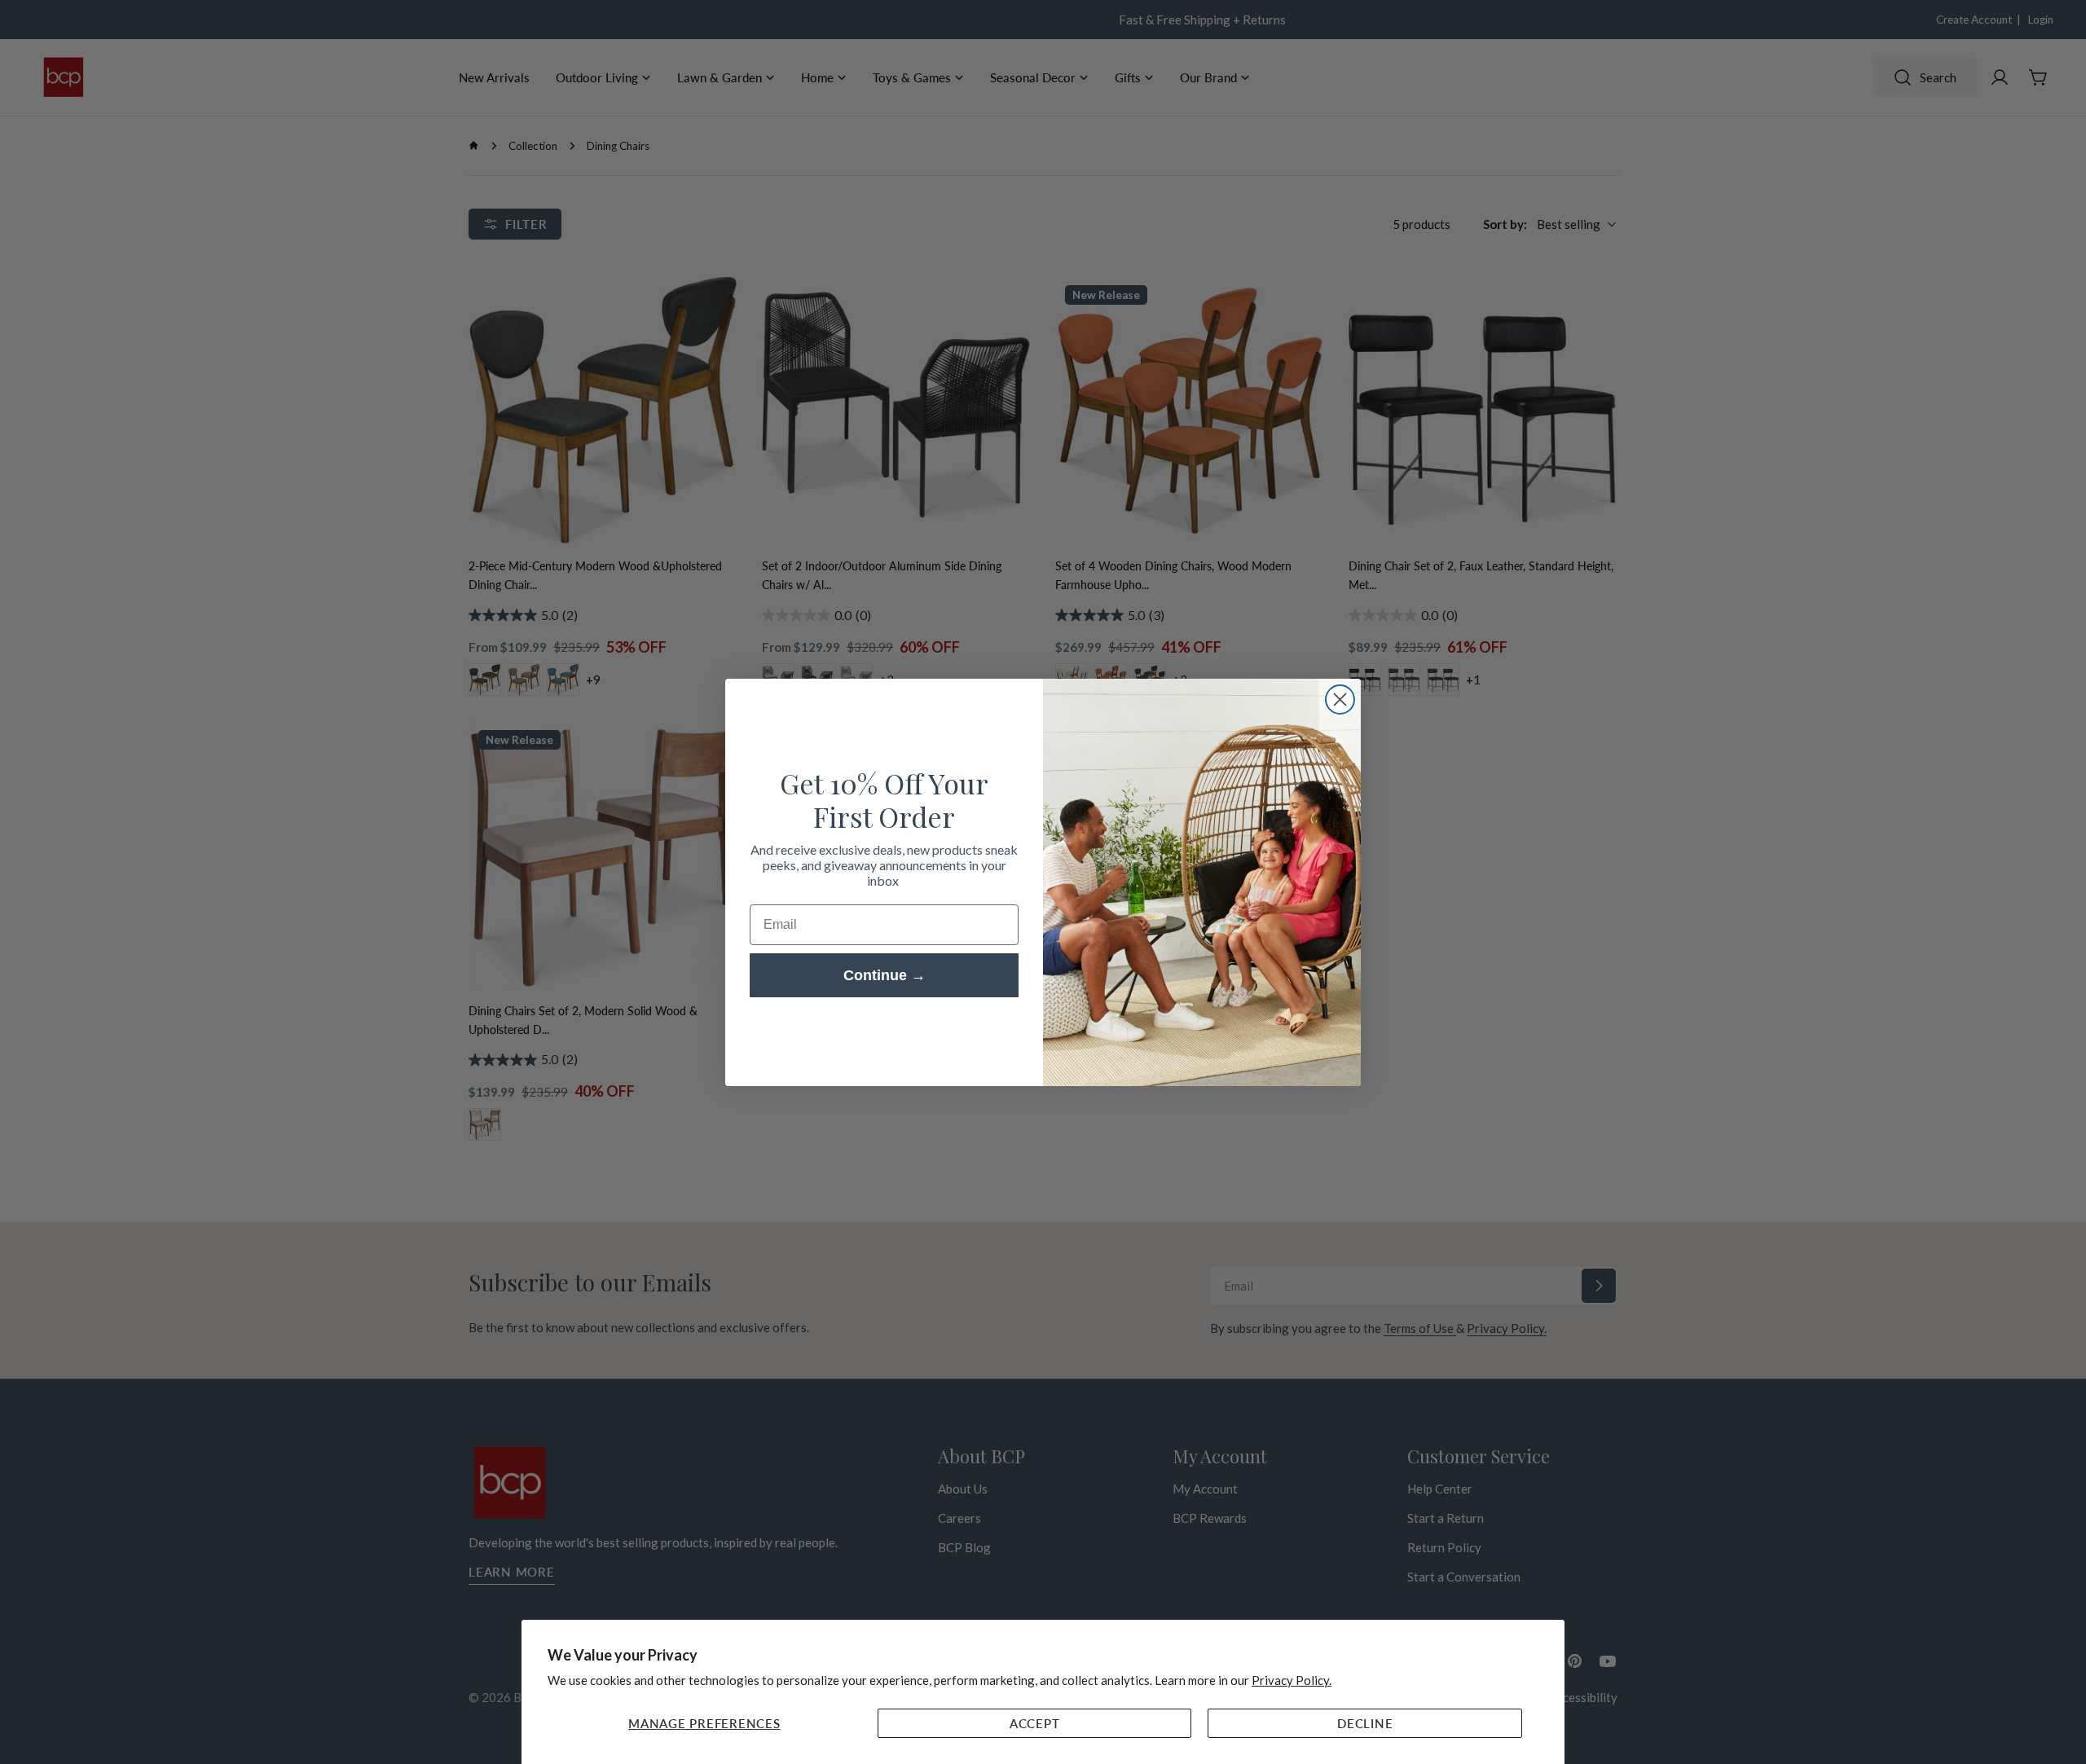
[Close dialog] (1340, 699)
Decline (1365, 1723)
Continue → (885, 975)
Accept (1035, 1723)
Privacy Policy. (1292, 1680)
